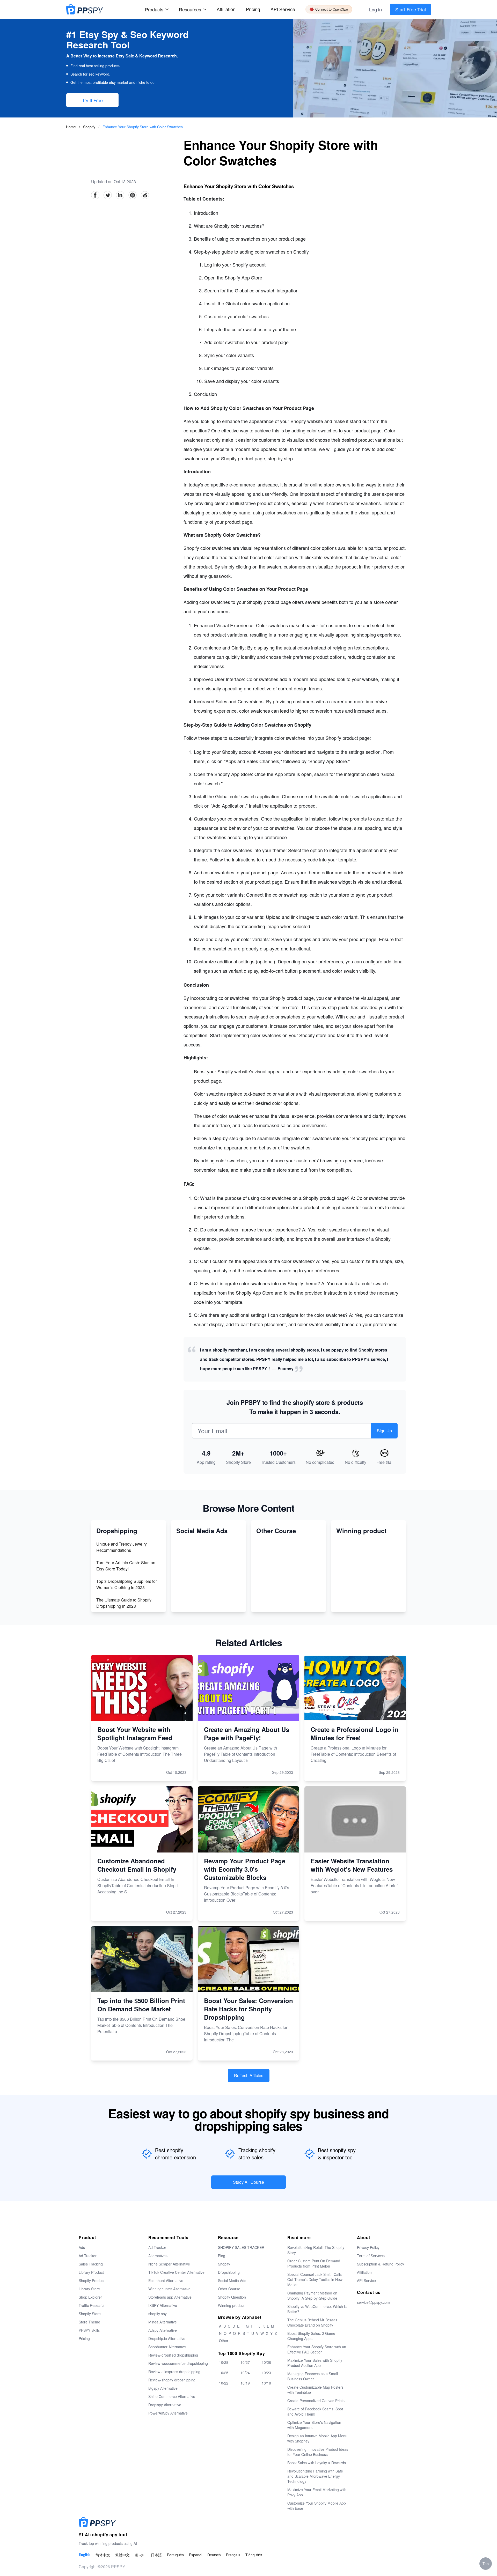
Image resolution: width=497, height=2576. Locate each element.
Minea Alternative (163, 2322)
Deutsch (214, 2555)
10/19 (245, 2383)
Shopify (90, 127)
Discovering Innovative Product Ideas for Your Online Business (318, 2452)
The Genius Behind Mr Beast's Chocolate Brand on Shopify (312, 2322)
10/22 (224, 2383)
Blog (222, 2256)
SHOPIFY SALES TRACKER (241, 2247)
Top (486, 2564)
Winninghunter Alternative (169, 2289)
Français (233, 2555)
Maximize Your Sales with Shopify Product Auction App (315, 2363)
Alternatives (158, 2256)
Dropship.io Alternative (167, 2338)
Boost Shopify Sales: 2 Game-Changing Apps (312, 2336)
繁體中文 (122, 2555)
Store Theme (89, 2322)
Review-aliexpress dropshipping (174, 2372)
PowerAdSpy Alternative (168, 2413)
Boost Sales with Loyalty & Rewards (317, 2463)
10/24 (245, 2373)
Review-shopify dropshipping (172, 2380)
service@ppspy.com (373, 2302)
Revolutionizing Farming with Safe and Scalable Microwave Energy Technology (315, 2476)
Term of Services (371, 2256)
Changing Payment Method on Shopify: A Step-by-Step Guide (312, 2295)
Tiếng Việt (254, 2555)
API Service (283, 9)
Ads (82, 2247)
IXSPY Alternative (163, 2305)
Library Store (89, 2289)
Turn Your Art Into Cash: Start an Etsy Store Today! (126, 1566)
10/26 (266, 2362)
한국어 (140, 2555)
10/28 (224, 2362)
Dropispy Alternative (165, 2405)
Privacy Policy (368, 2247)
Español (196, 2555)
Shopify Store (90, 2314)
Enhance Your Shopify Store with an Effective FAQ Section (317, 2349)
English (85, 2555)
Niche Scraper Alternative (169, 2264)
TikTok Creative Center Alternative (176, 2272)
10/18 (266, 2383)
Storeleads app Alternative (170, 2297)
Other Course (229, 2289)
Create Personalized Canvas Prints (316, 2401)
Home (71, 127)
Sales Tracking (91, 2264)
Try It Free (92, 100)
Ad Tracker (88, 2256)
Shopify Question (232, 2297)
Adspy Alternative (163, 2330)
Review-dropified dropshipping (173, 2355)
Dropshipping (229, 2272)
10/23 (266, 2373)
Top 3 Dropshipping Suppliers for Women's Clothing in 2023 (127, 1584)
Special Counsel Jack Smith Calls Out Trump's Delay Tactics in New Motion (315, 2279)
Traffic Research (92, 2305)
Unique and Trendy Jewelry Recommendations (122, 1547)
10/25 (224, 2373)
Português (175, 2555)
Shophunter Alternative (167, 2347)
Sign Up (384, 1431)
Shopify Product (92, 2280)
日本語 (156, 2555)
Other (224, 2341)
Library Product (91, 2272)
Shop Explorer (90, 2297)
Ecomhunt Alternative (166, 2280)
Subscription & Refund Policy (381, 2264)
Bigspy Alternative (163, 2388)
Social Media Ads (232, 2280)
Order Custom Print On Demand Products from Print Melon (314, 2263)
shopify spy (158, 2314)
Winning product (231, 2305)
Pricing (253, 9)
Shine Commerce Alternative (172, 2396)
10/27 (245, 2362)
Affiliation (364, 2272)
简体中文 (103, 2555)
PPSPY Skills (89, 2330)
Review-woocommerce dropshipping (178, 2363)
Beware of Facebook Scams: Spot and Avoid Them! (315, 2411)
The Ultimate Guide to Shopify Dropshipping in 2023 (124, 1603)
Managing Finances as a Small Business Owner (313, 2376)
